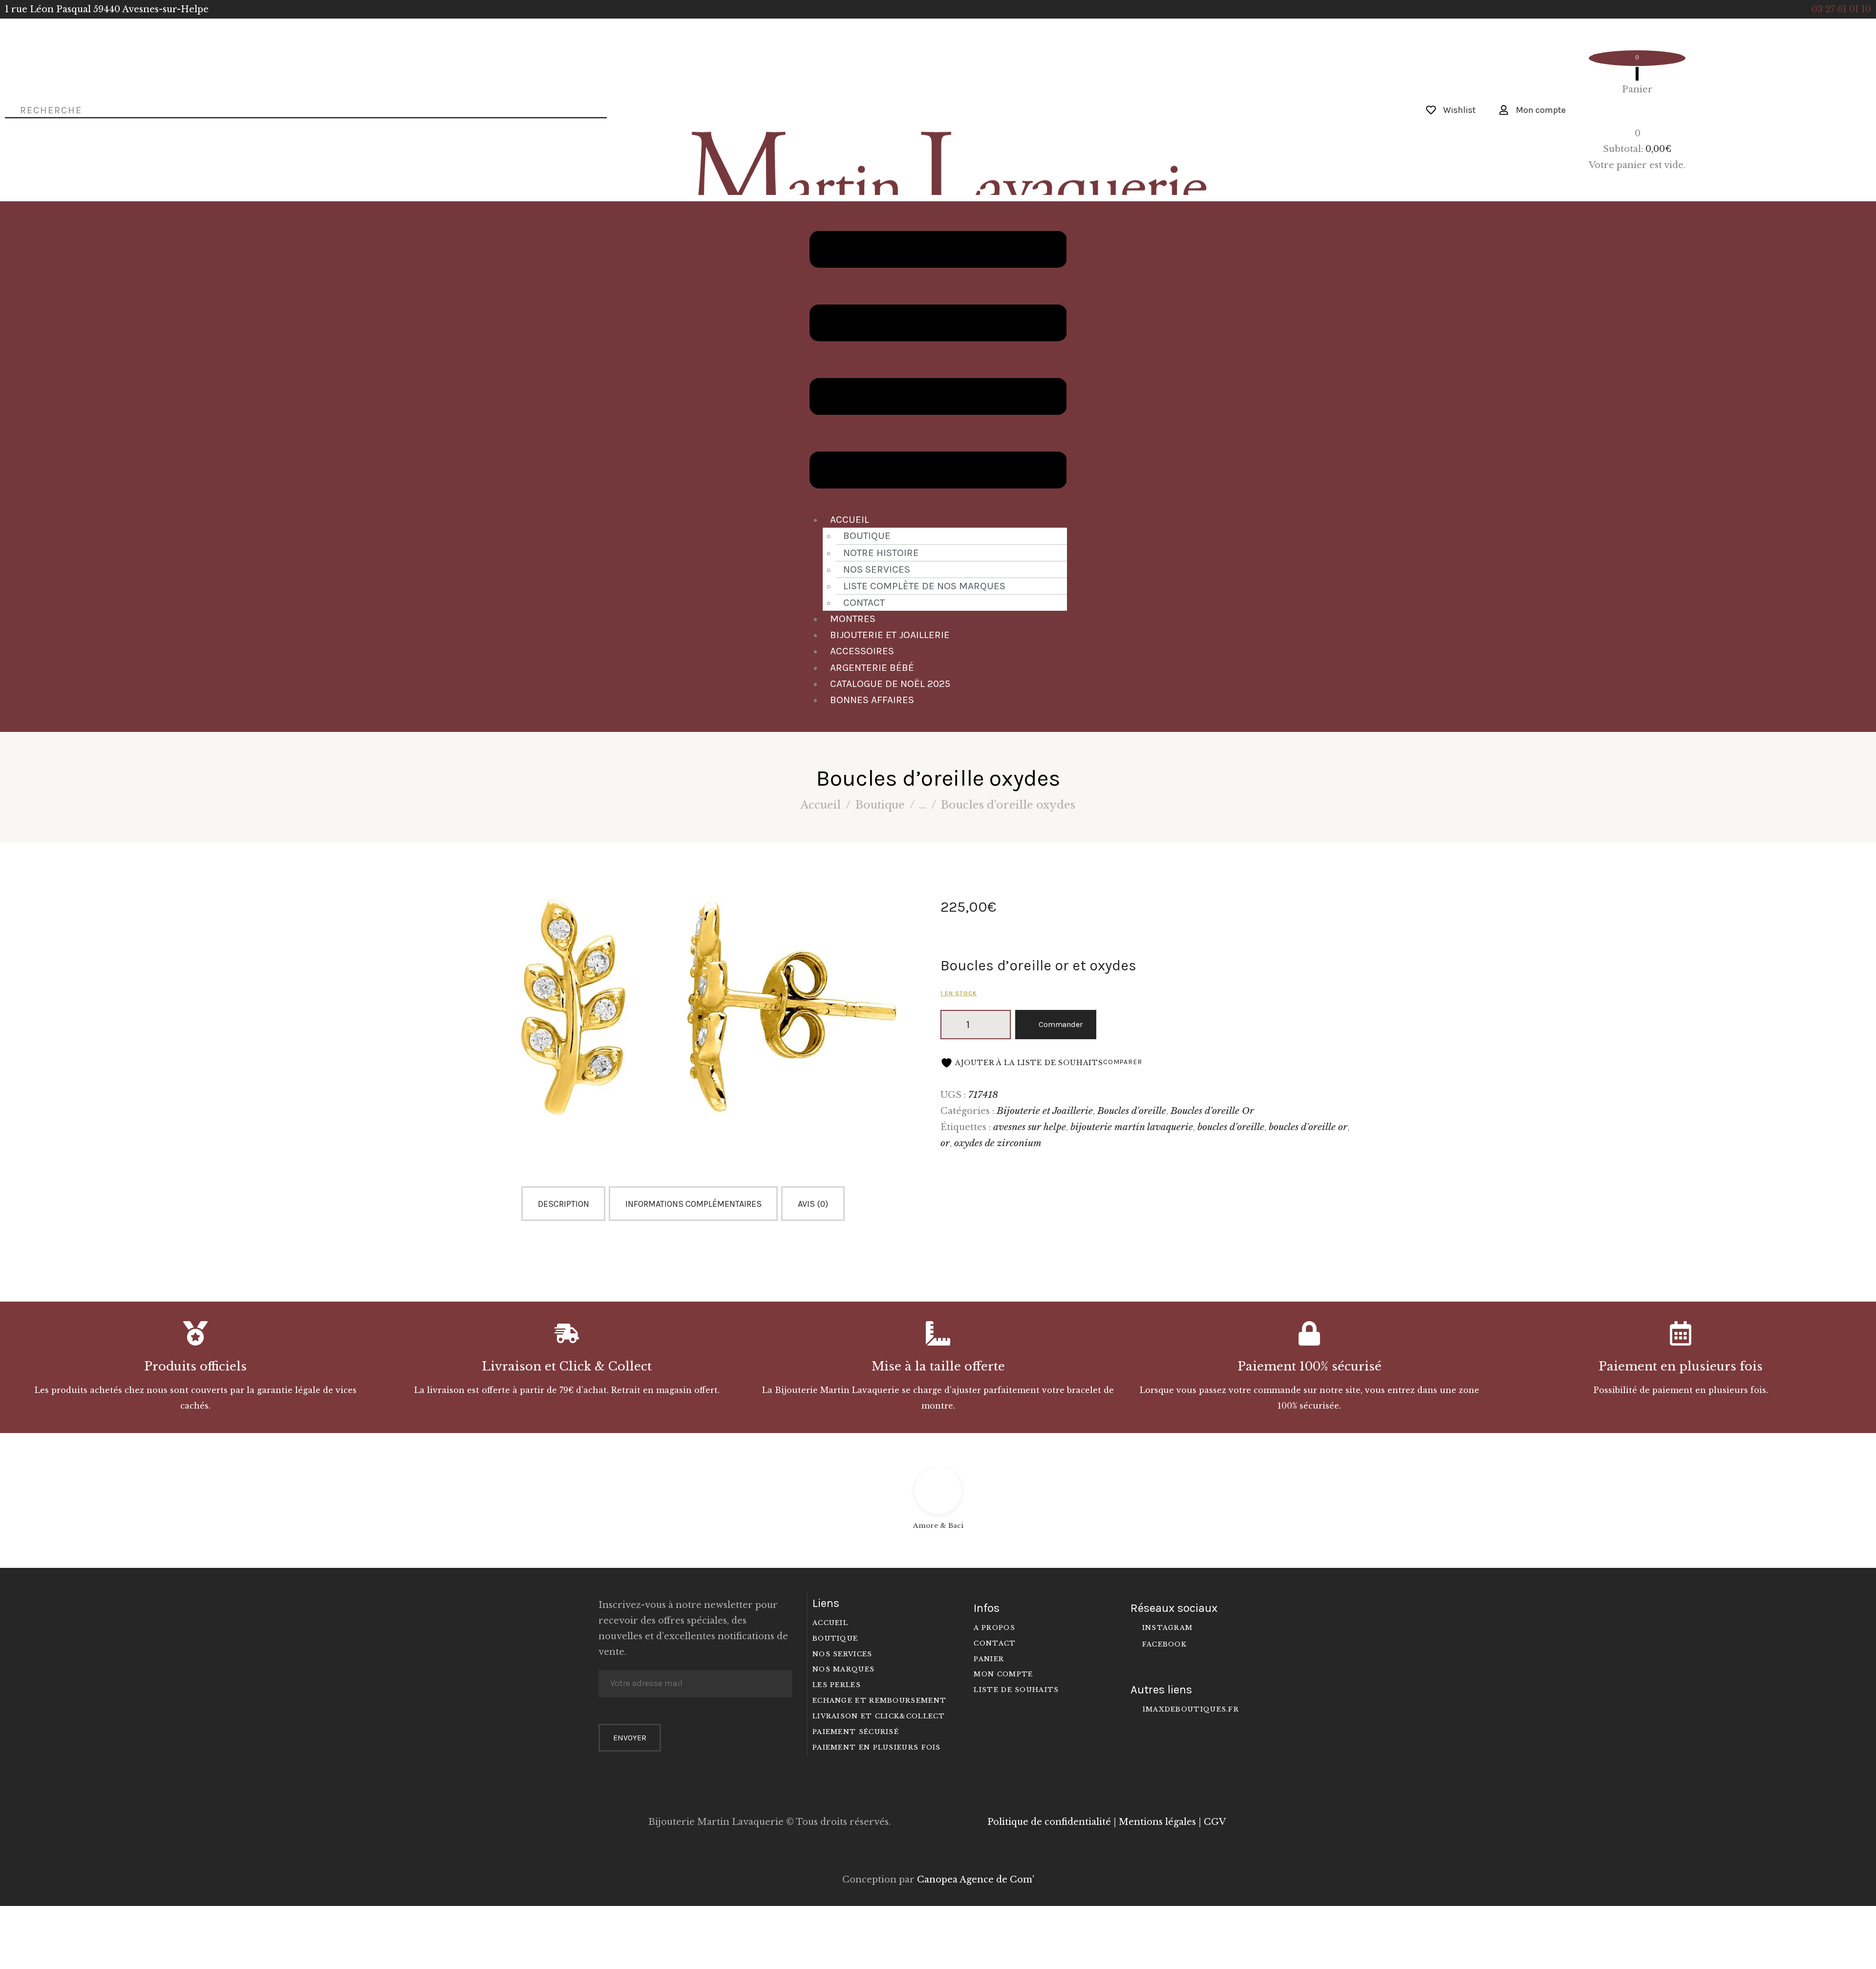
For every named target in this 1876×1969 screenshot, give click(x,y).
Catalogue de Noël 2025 (890, 684)
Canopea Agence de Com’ (976, 1880)
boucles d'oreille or (1308, 1127)
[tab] (565, 1204)
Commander (1061, 1024)
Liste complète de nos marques (924, 586)
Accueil (850, 519)
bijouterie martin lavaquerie (1132, 1127)
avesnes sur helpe (1030, 1127)
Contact (864, 602)
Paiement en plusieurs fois (1681, 1367)
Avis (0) (813, 1204)
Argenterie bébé (872, 667)
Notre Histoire (881, 553)
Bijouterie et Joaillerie (890, 635)
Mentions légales (1157, 1822)
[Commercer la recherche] (8, 109)
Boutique (867, 535)
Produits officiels (195, 1367)
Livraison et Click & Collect (567, 1367)
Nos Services (877, 569)
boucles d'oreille (1231, 1127)
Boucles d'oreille (1132, 1111)
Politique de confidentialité (1049, 1822)
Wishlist (1460, 110)
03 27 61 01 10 (1841, 9)
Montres (853, 619)
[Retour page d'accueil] (934, 91)
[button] (938, 362)
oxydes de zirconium (998, 1143)
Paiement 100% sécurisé (1310, 1367)
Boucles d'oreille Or (1212, 1111)
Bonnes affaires (872, 700)
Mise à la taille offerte (938, 1367)
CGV (1215, 1822)
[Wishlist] (1431, 110)
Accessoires (862, 651)
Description (564, 1204)
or (945, 1143)
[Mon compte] (1504, 110)
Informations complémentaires (693, 1204)
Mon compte (1541, 110)
